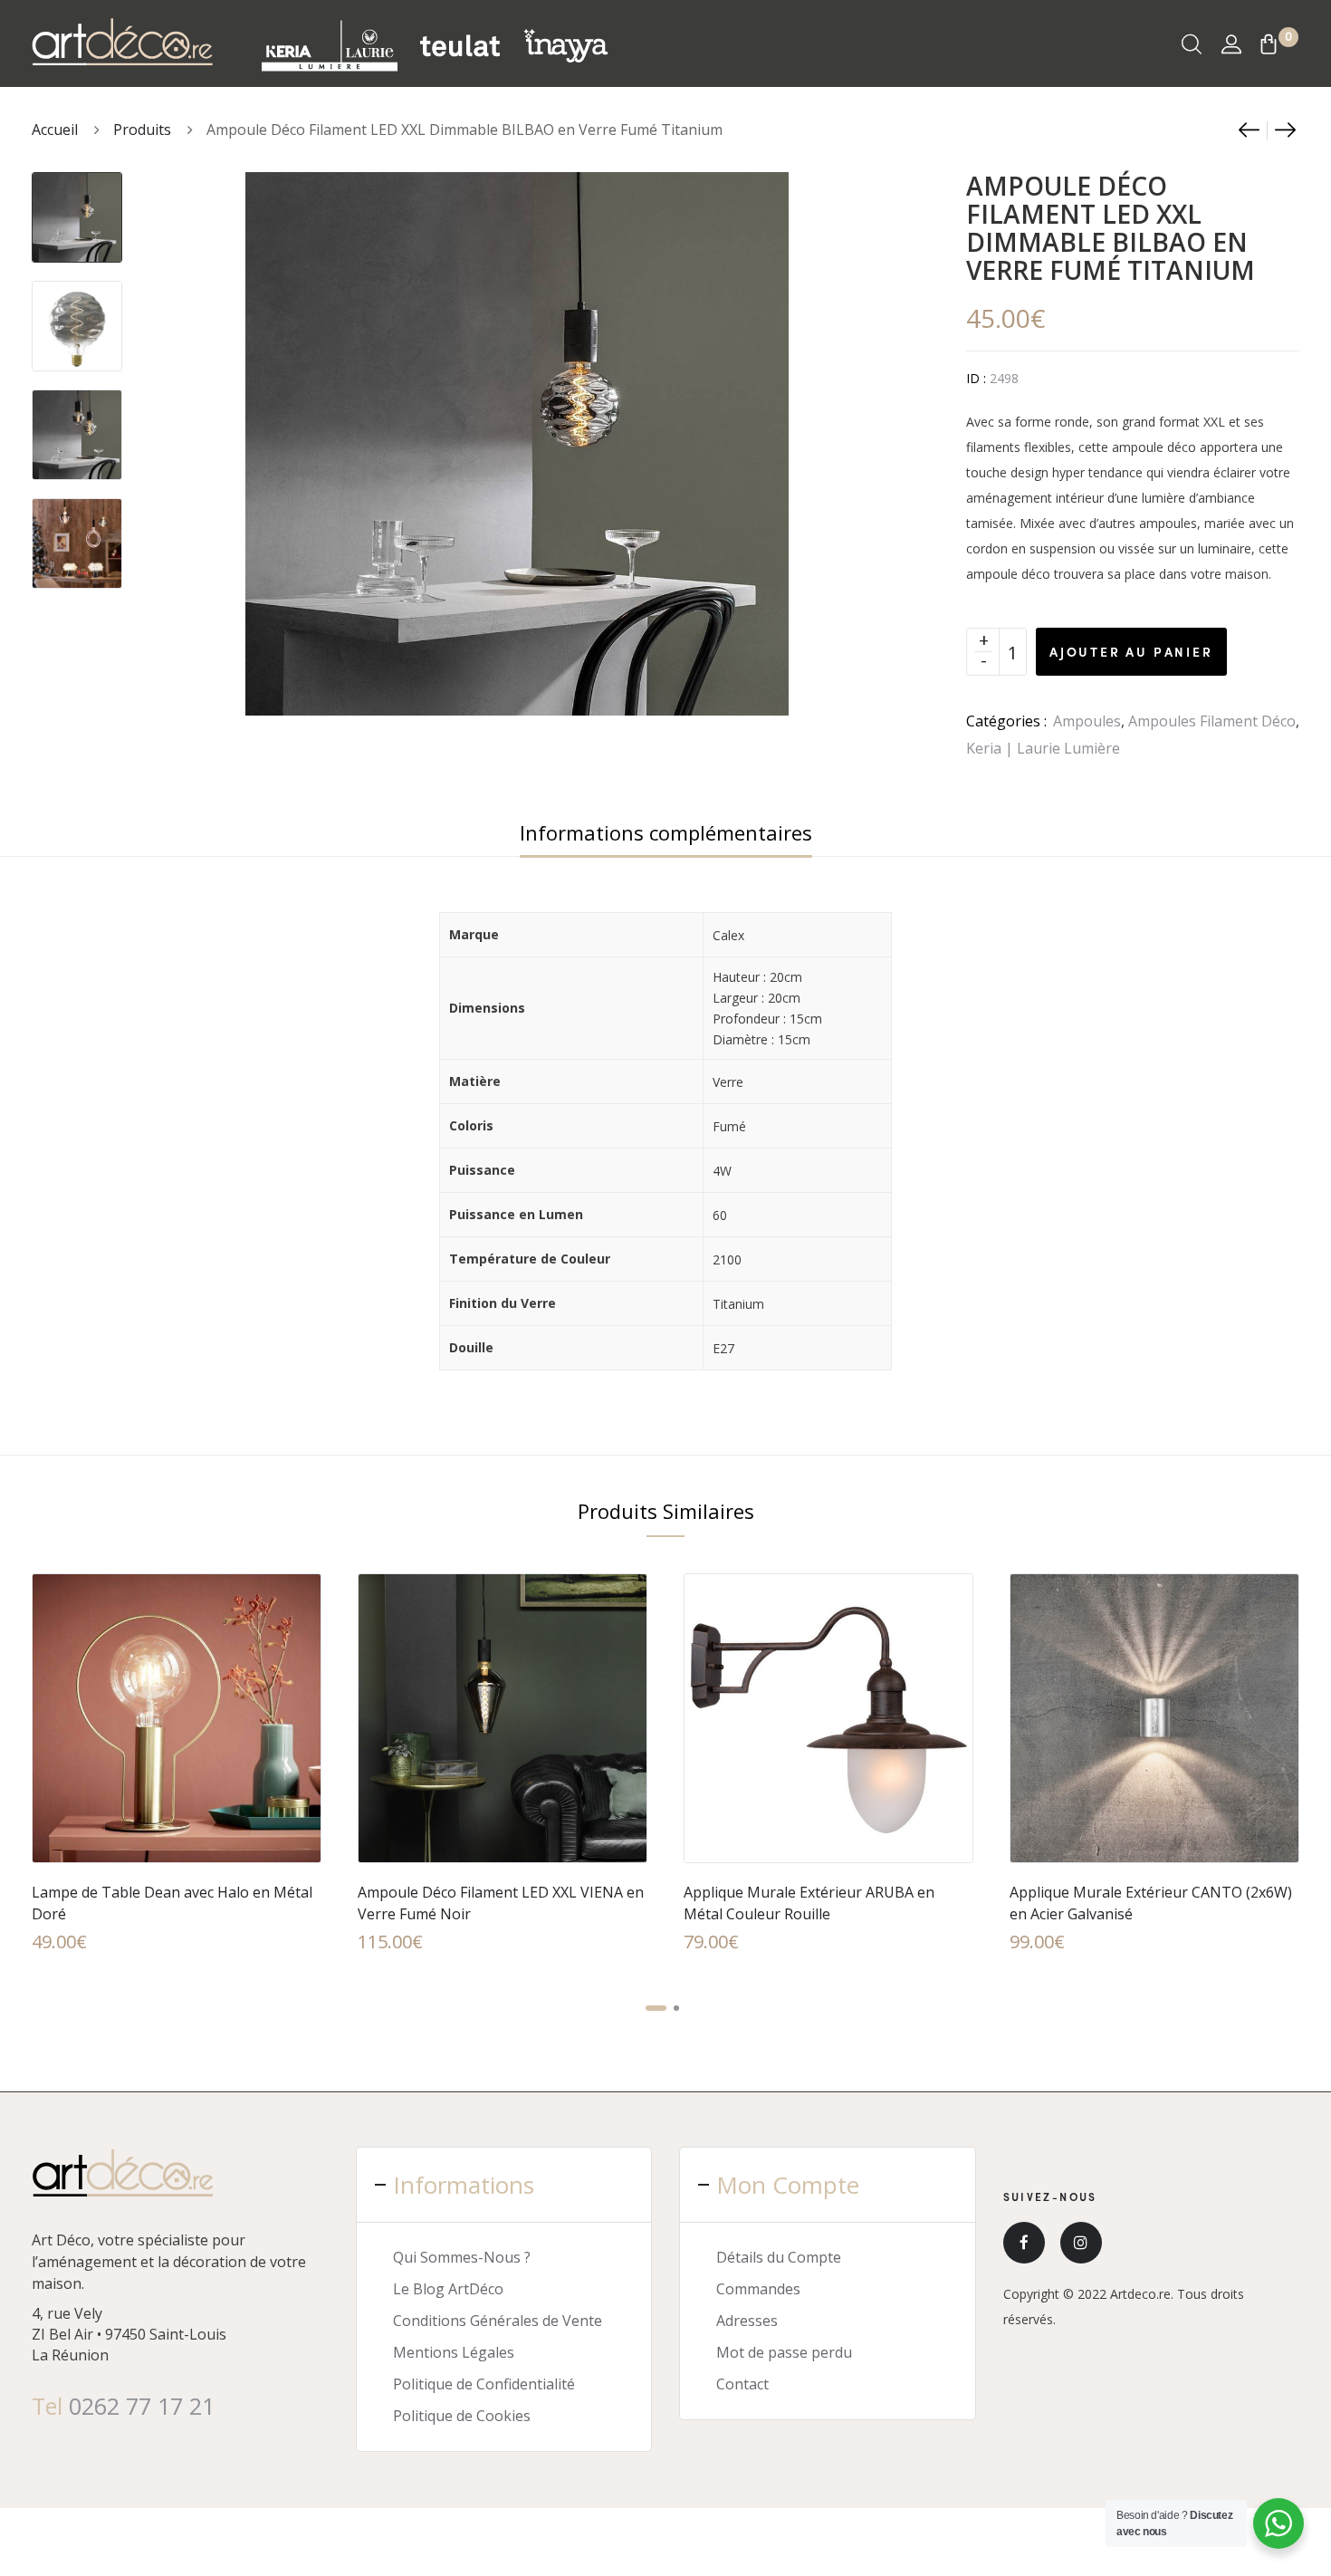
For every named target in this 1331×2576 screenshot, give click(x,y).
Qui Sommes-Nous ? (462, 2257)
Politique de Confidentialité (484, 2384)
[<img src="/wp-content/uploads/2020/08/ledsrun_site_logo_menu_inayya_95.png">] (565, 44)
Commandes (758, 2289)
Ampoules (1087, 721)
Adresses (747, 2321)
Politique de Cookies (462, 2416)
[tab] (666, 832)
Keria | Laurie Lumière (1043, 748)
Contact (742, 2384)
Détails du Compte (779, 2257)
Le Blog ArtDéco (448, 2289)
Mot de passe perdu (784, 2352)
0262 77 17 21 (142, 2406)
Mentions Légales (454, 2352)
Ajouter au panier (1131, 651)
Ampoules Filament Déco (1212, 721)
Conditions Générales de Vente (498, 2321)
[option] (77, 208)
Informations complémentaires (666, 832)
